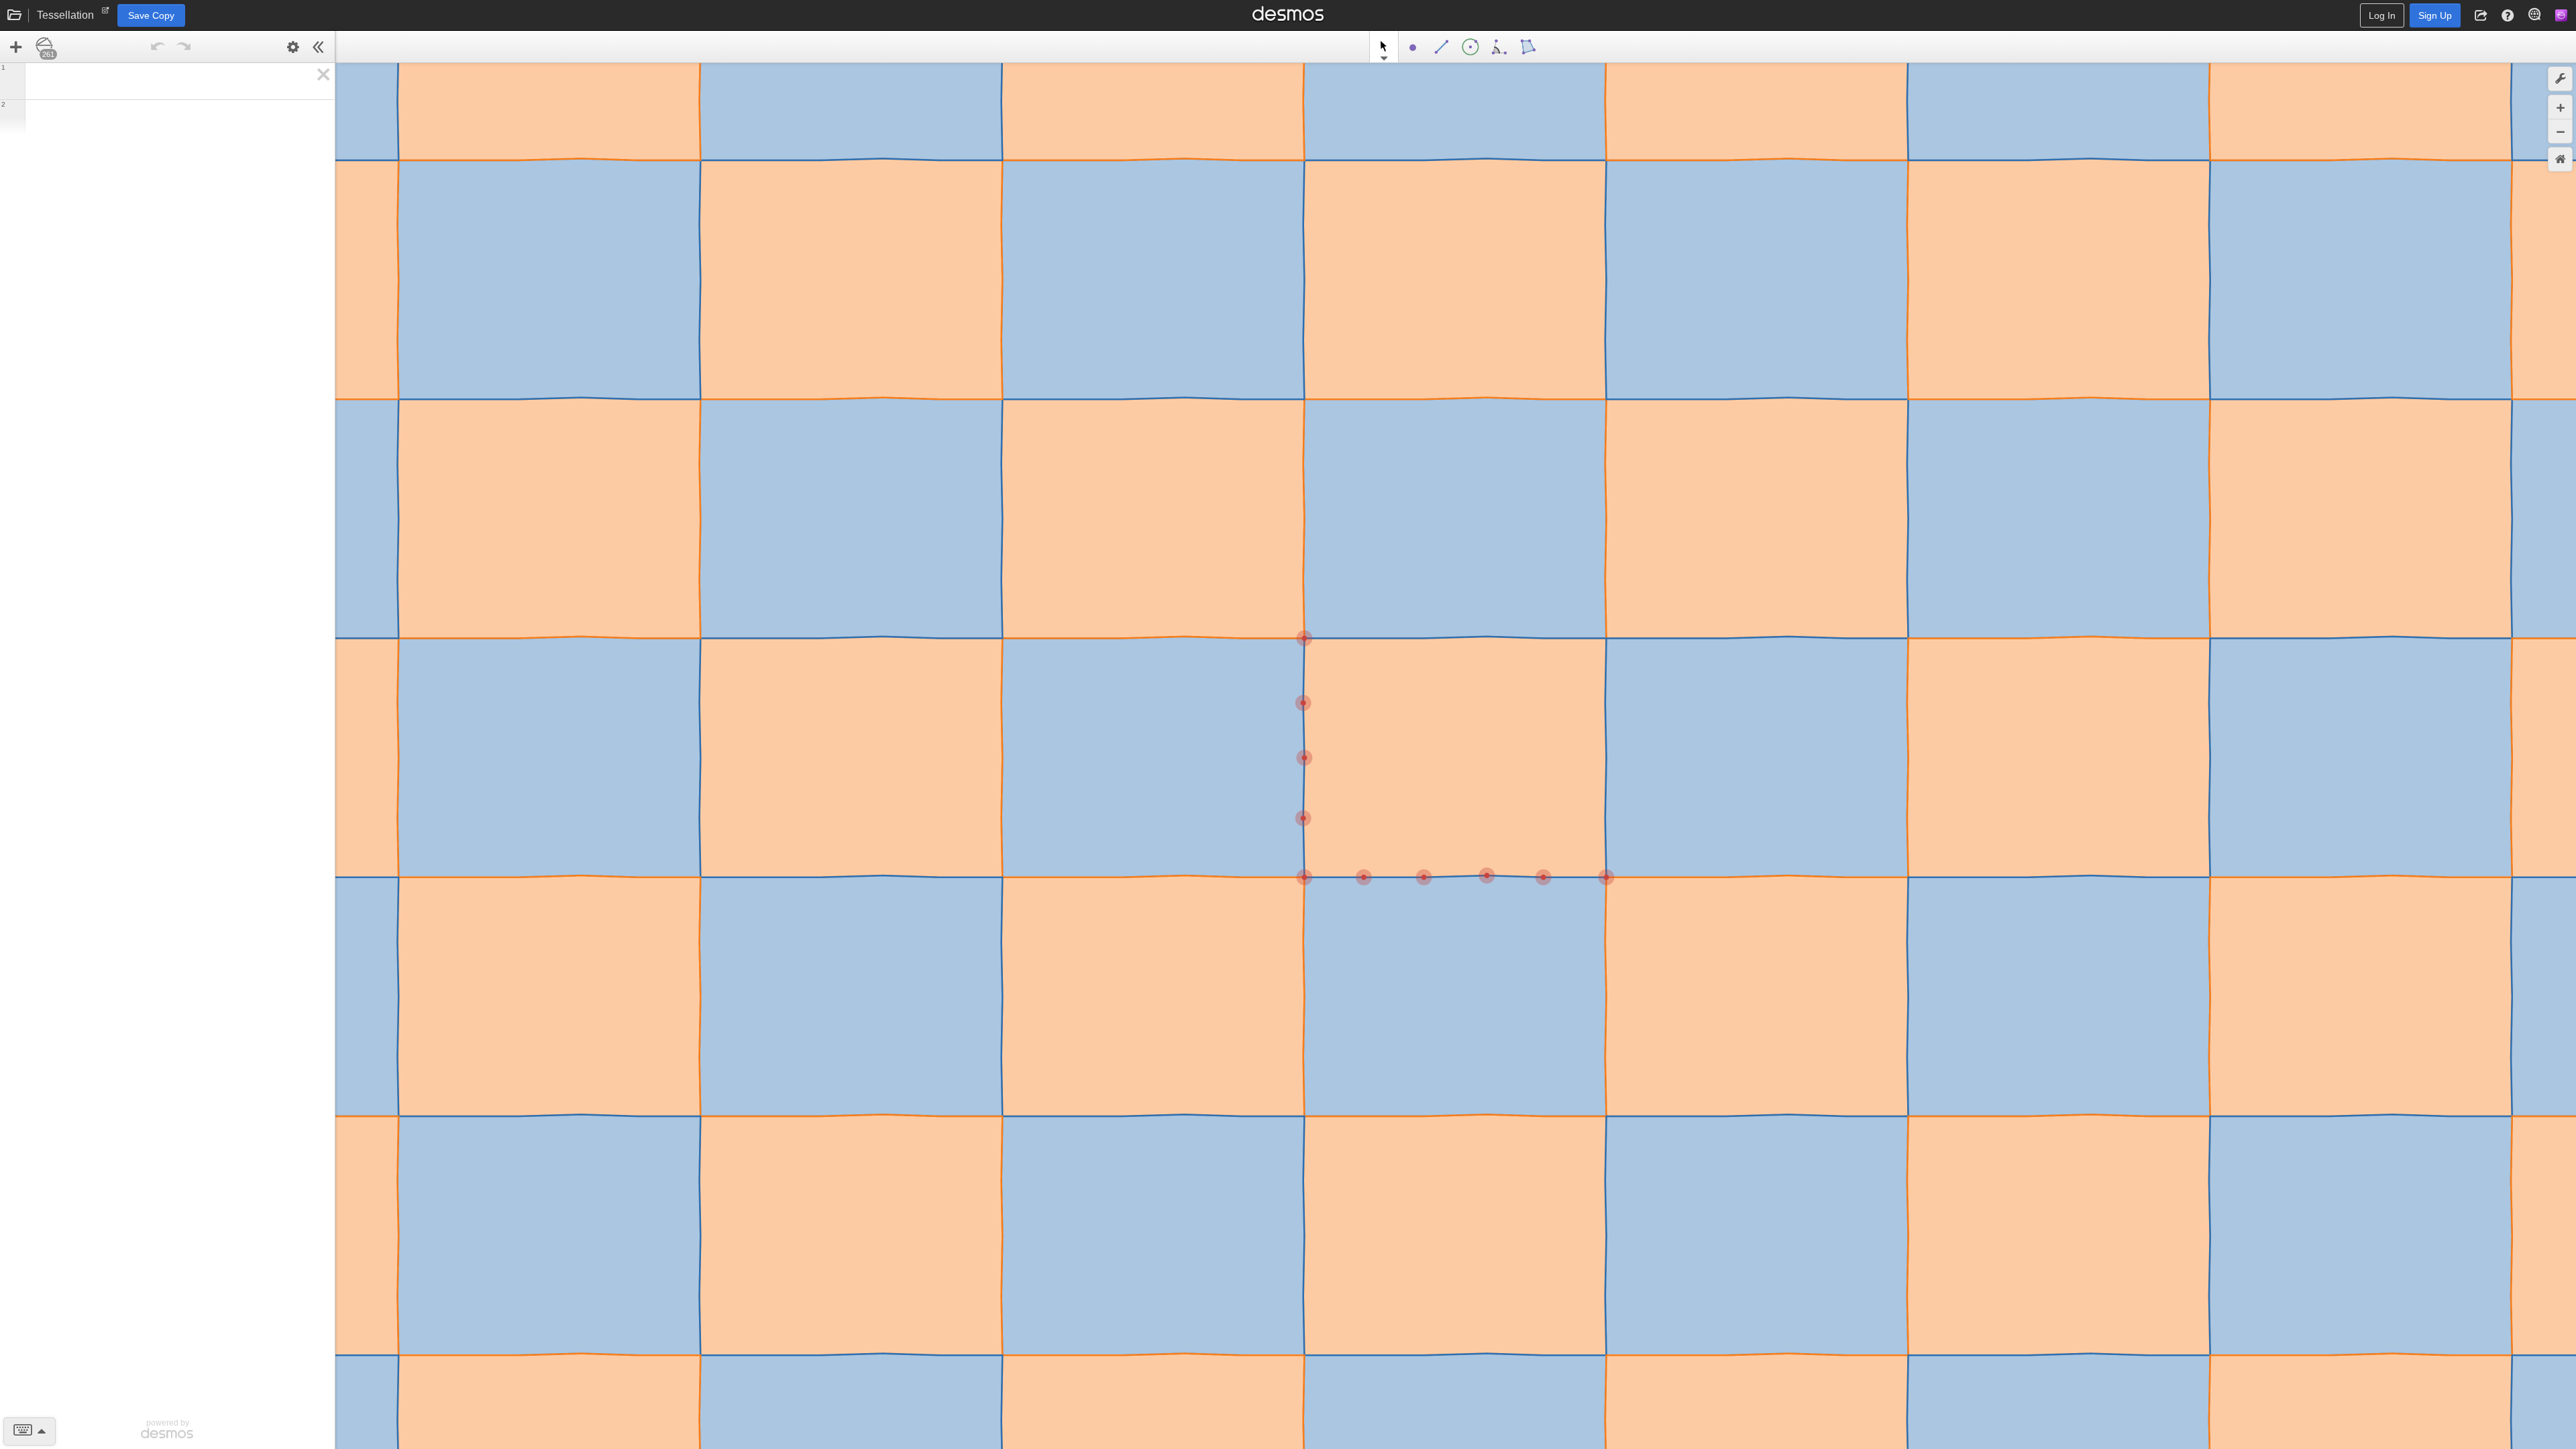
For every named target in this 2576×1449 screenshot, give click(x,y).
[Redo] (183, 47)
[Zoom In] (2560, 107)
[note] (106, 13)
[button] (2481, 15)
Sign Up (2435, 15)
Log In (2382, 15)
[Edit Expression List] (293, 47)
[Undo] (158, 47)
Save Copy (151, 15)
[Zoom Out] (2560, 131)
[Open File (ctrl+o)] (15, 15)
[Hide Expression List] (319, 47)
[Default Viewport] (2560, 159)
